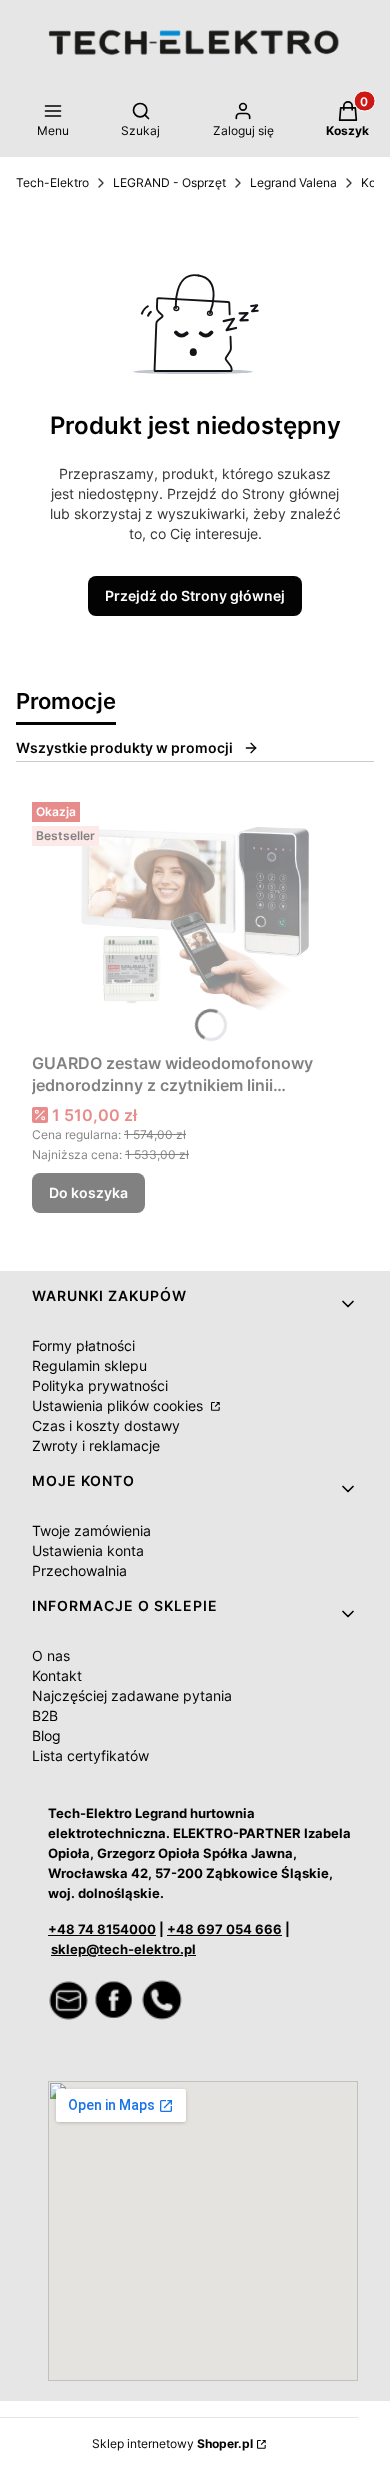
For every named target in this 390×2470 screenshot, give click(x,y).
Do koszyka (88, 1192)
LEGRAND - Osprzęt (169, 182)
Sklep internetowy (172, 2443)
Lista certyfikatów (90, 1755)
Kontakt (57, 1675)
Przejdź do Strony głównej (195, 595)
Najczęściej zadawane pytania (132, 1695)
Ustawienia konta (88, 1550)
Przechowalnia (79, 1570)
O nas (51, 1655)
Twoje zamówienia (91, 1530)
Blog (46, 1735)
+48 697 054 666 (224, 1929)
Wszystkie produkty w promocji (124, 747)
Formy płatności (83, 1345)
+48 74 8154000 (102, 1929)
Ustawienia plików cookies (119, 1405)
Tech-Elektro (52, 182)
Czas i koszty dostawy (106, 1425)
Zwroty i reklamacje (96, 1445)
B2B (45, 1715)
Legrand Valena (293, 182)
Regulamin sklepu (89, 1365)
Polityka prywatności (100, 1385)
